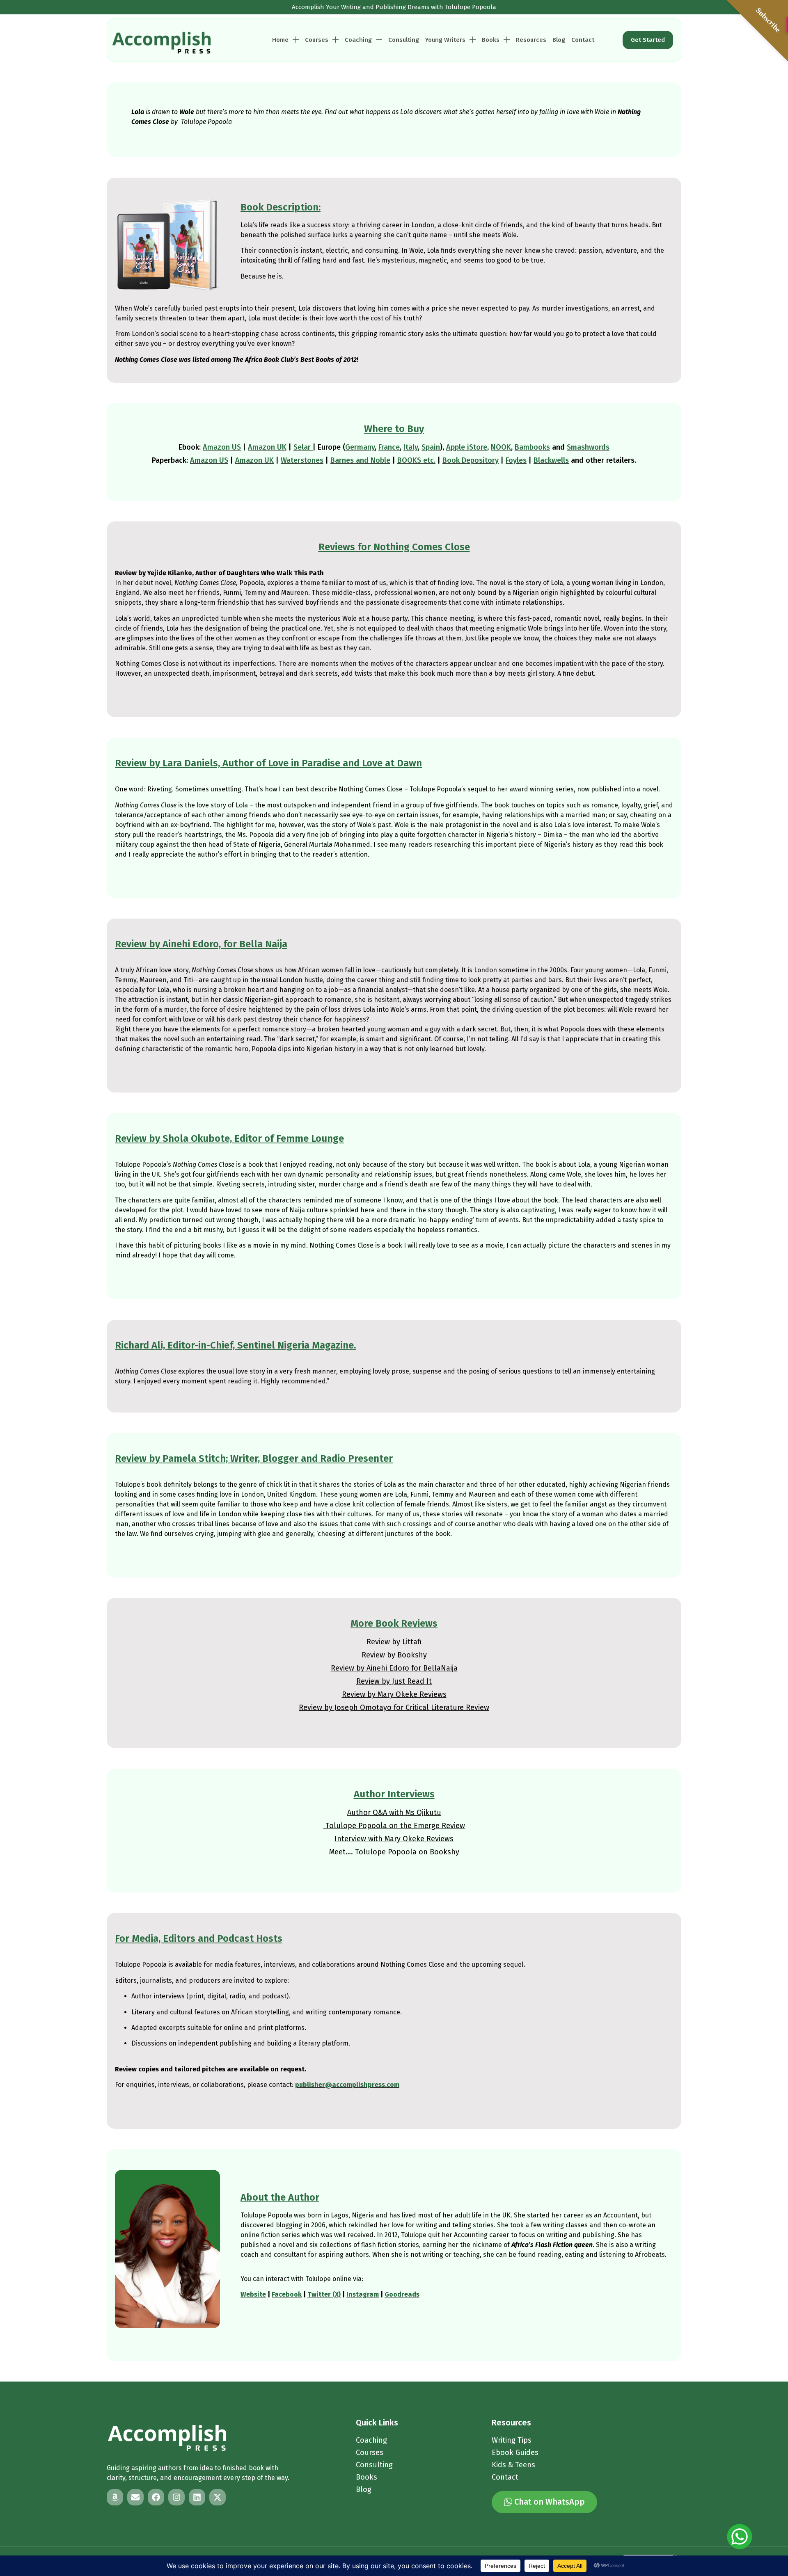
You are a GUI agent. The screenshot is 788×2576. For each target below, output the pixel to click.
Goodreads (402, 2294)
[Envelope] (135, 2497)
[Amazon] (115, 2497)
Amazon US (222, 447)
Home (280, 40)
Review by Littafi (394, 1642)
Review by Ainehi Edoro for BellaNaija (394, 1668)
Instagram (363, 2294)
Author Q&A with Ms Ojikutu (394, 1813)
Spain (431, 447)
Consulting (404, 40)
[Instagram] (176, 2497)
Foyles (516, 460)
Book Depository (471, 460)
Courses (317, 40)
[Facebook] (156, 2497)
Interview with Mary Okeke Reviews (394, 1839)
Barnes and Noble (360, 460)
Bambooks (532, 447)
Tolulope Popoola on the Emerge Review (394, 1826)
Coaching (358, 40)
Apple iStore (467, 447)
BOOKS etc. (416, 460)
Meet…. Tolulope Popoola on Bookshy (394, 1852)
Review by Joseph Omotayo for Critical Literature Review (394, 1707)
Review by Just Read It (394, 1681)
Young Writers (445, 40)
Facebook (287, 2294)
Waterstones (302, 460)
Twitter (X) (324, 2294)
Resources (531, 40)
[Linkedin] (197, 2497)
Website (253, 2294)
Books (491, 40)
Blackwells (551, 460)
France (389, 447)
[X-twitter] (218, 2497)
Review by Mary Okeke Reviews (394, 1694)
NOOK (501, 447)
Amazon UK (267, 447)
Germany (360, 447)
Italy (411, 447)
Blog (559, 40)
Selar (302, 447)
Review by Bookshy (394, 1655)
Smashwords (588, 447)
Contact (583, 40)
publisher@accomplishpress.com (347, 2085)
